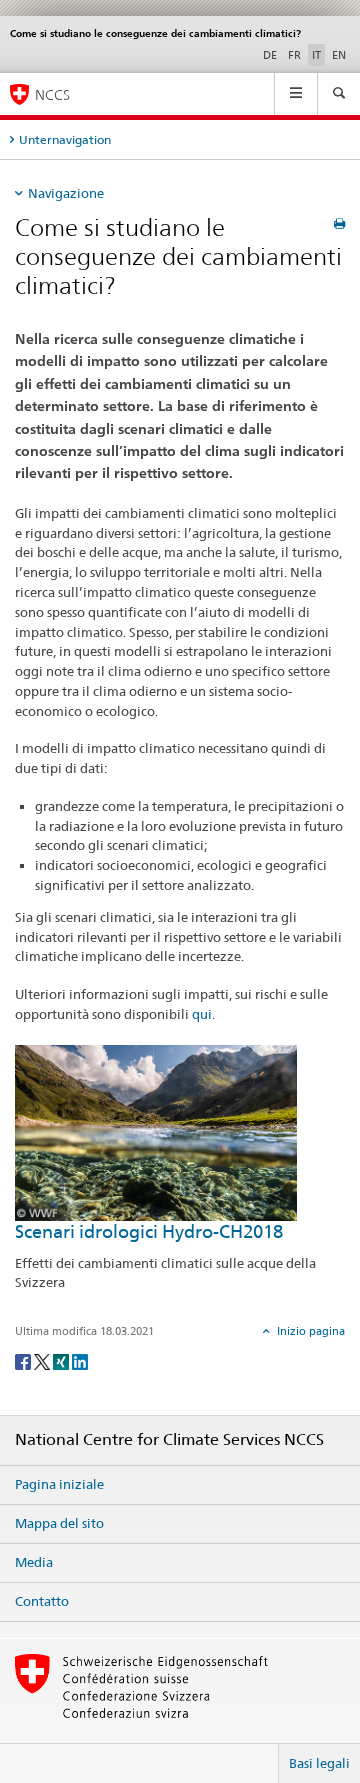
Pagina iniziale (59, 1484)
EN (339, 55)
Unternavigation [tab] (65, 139)
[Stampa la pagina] (339, 223)
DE (270, 55)
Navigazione (66, 193)
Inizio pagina (309, 1331)
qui (202, 1014)
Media (34, 1562)
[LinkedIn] (80, 1360)
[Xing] (62, 1360)
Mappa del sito (59, 1523)
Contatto (42, 1601)
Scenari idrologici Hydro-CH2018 (149, 1231)
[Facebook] (24, 1360)
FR (294, 55)
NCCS (52, 94)
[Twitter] (43, 1360)
